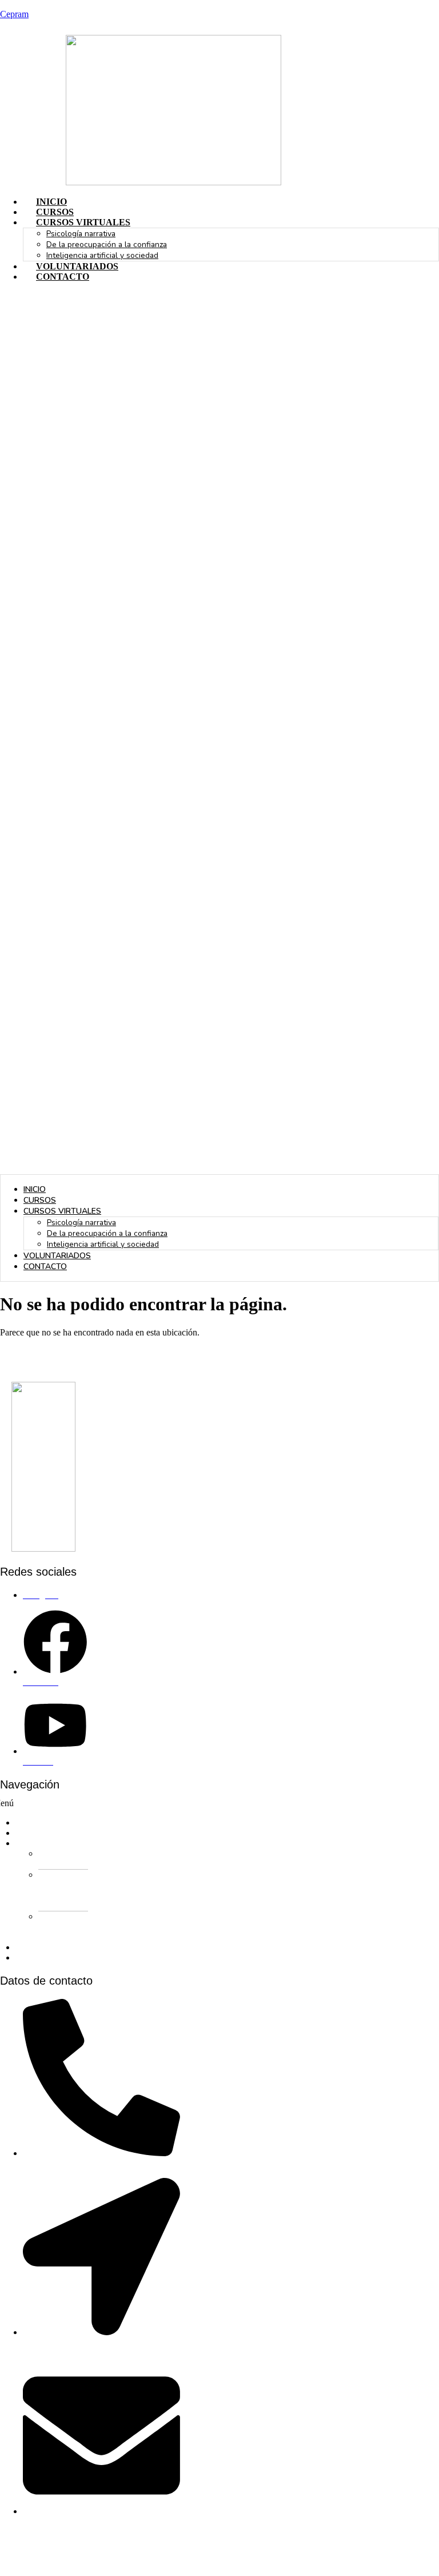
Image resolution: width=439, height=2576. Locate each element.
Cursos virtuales (83, 222)
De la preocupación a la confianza (107, 245)
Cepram (14, 14)
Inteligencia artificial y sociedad (102, 255)
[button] (219, 733)
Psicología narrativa (81, 234)
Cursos (55, 212)
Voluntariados (77, 266)
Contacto (63, 277)
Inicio (51, 202)
